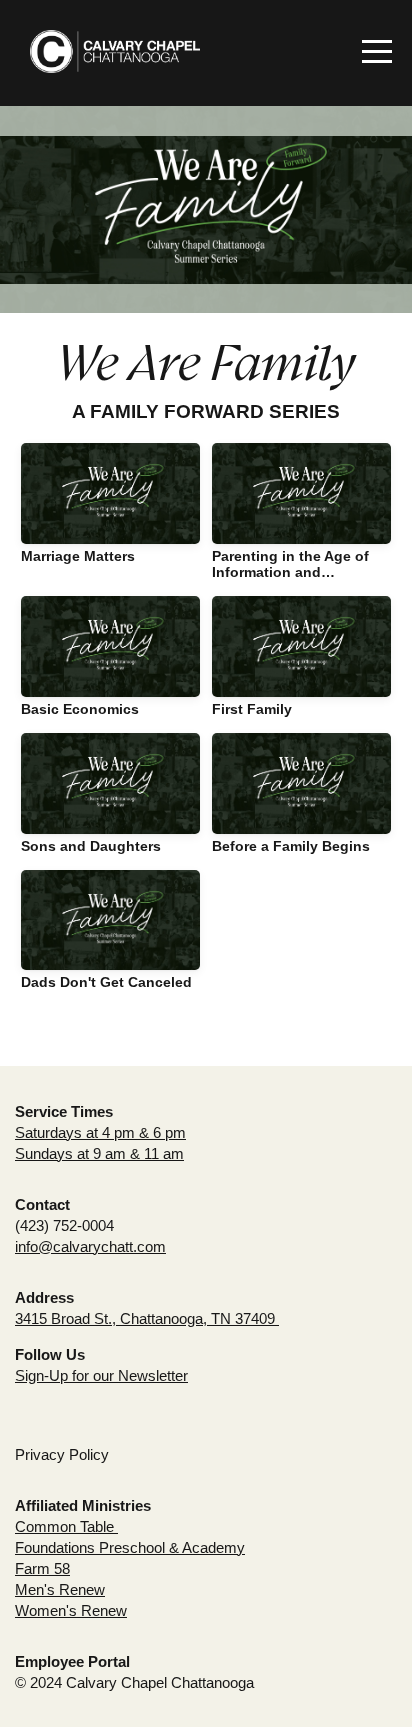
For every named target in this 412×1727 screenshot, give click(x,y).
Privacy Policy (62, 1454)
